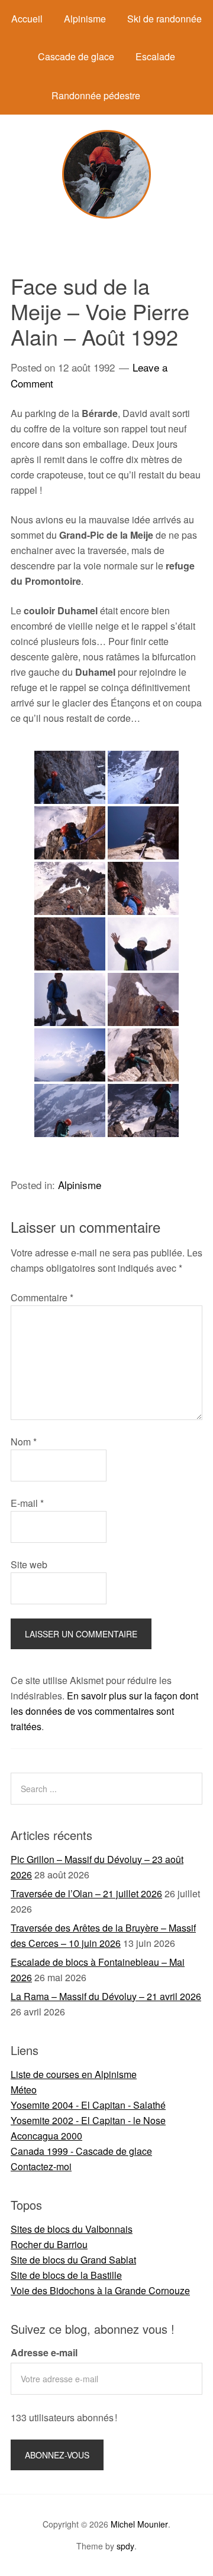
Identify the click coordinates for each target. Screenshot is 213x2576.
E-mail (27, 1503)
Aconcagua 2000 (46, 2136)
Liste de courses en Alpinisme (74, 2074)
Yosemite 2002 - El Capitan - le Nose (88, 2120)
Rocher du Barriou (49, 2244)
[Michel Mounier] (106, 215)
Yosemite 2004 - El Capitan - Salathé (88, 2105)
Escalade (155, 56)
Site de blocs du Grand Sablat (73, 2260)
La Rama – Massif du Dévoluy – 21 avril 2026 (106, 1996)
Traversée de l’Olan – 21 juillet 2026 (86, 1893)
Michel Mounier (139, 2524)
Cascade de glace (76, 56)
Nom (24, 1442)
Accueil (27, 19)
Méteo (24, 2090)
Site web (29, 1564)
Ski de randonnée (164, 19)
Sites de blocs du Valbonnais (72, 2229)
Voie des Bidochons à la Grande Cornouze (100, 2290)
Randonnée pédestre (96, 95)
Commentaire (42, 1297)
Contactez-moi (41, 2166)
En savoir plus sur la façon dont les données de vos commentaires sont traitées (104, 1711)
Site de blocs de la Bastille (66, 2275)
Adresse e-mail (44, 2352)
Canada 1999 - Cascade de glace (81, 2151)
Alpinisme (85, 19)
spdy (125, 2546)
